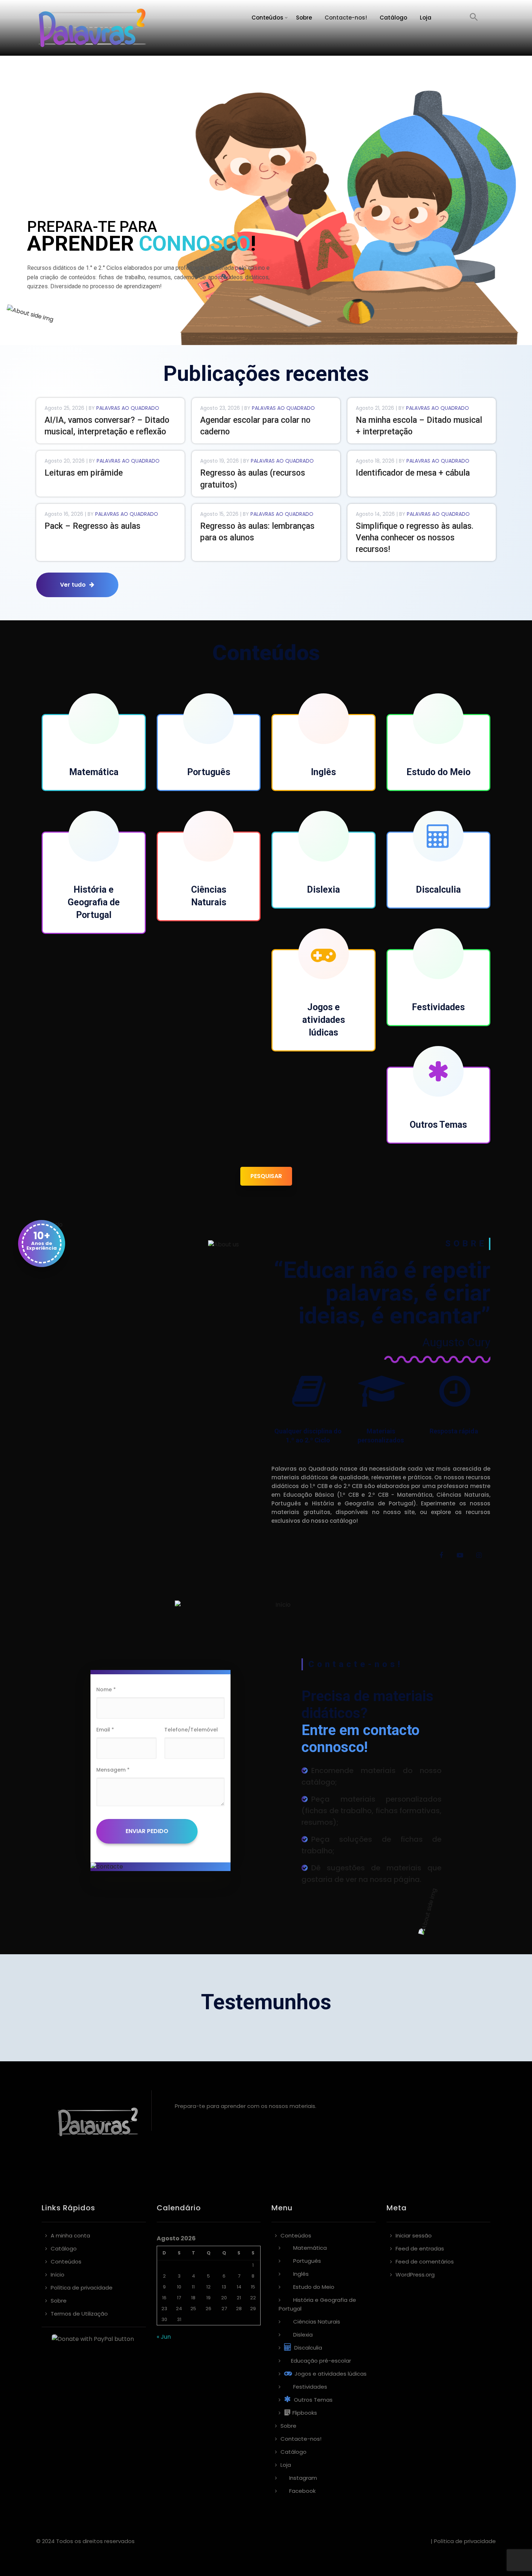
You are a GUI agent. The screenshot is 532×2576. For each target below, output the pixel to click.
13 (224, 2287)
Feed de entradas (420, 2248)
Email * (105, 1730)
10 (179, 2287)
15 (253, 2287)
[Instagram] (479, 1556)
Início (58, 2275)
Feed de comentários (425, 2262)
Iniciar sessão (414, 2235)
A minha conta (70, 2235)
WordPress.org (415, 2275)
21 (239, 2298)
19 (208, 2298)
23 (164, 2309)
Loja (426, 18)
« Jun (164, 2337)
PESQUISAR (266, 1176)
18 (193, 2298)
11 (193, 2287)
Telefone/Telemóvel (191, 1730)
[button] (474, 18)
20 (224, 2298)
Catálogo (393, 18)
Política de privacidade (82, 2288)
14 (239, 2287)
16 (164, 2298)
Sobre (304, 18)
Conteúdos (267, 18)
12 (208, 2287)
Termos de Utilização (79, 2314)
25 (193, 2309)
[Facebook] (441, 1556)
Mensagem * (113, 1770)
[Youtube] (460, 1556)
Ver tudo (73, 585)
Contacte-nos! (346, 18)
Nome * (106, 1689)
